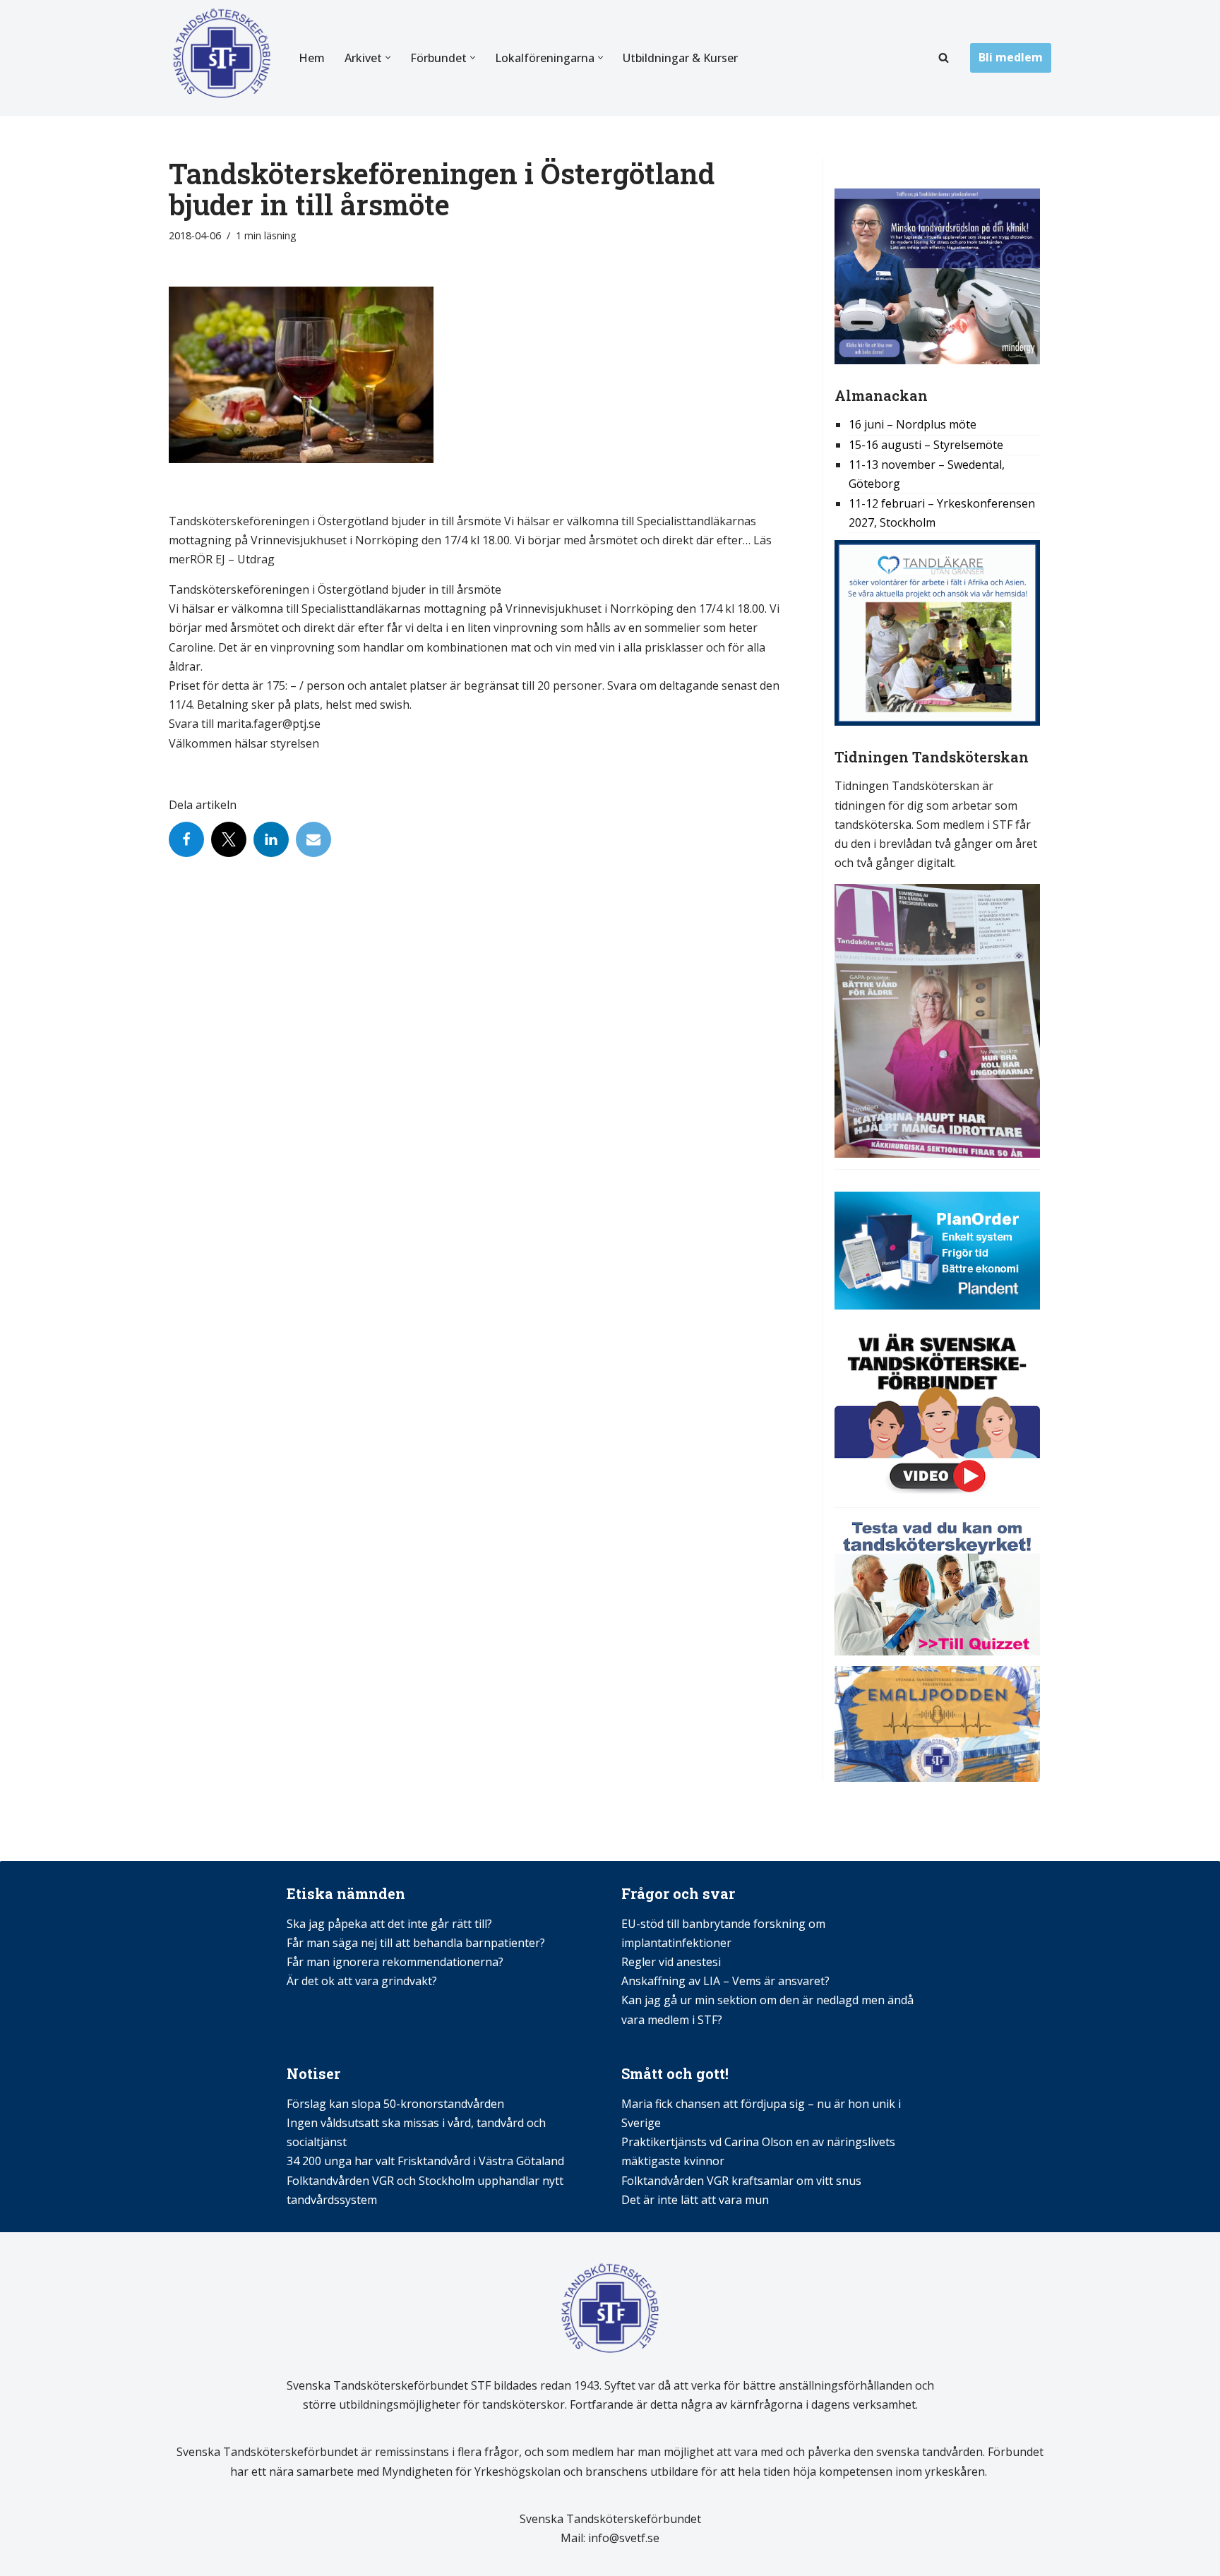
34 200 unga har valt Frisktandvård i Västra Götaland (425, 2161)
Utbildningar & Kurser (680, 58)
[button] (388, 58)
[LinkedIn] (271, 839)
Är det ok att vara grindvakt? (362, 1981)
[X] (229, 839)
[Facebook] (186, 839)
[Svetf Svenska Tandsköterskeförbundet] (222, 58)
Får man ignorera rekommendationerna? (395, 1962)
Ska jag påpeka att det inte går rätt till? (389, 1924)
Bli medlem (1011, 57)
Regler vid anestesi (671, 1962)
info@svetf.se (622, 2538)
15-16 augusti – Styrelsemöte (926, 445)
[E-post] (313, 839)
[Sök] (944, 58)
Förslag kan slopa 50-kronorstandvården (395, 2104)
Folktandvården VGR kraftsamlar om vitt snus (741, 2181)
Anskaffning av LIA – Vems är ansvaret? (725, 1981)
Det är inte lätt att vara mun (695, 2200)
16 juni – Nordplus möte (913, 424)
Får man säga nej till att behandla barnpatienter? (417, 1943)
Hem (312, 58)
